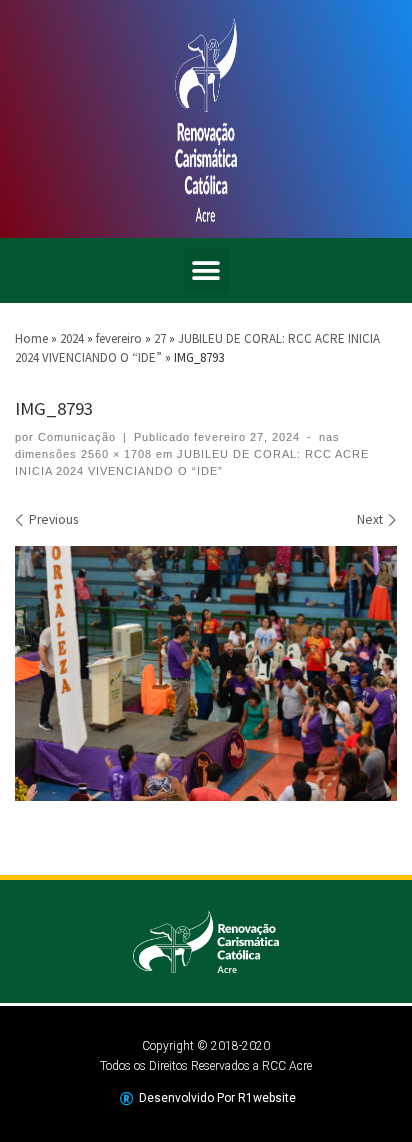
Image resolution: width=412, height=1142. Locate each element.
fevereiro (119, 338)
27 (160, 338)
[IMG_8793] (206, 673)
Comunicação (77, 437)
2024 (72, 338)
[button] (206, 270)
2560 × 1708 (114, 454)
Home (31, 338)
